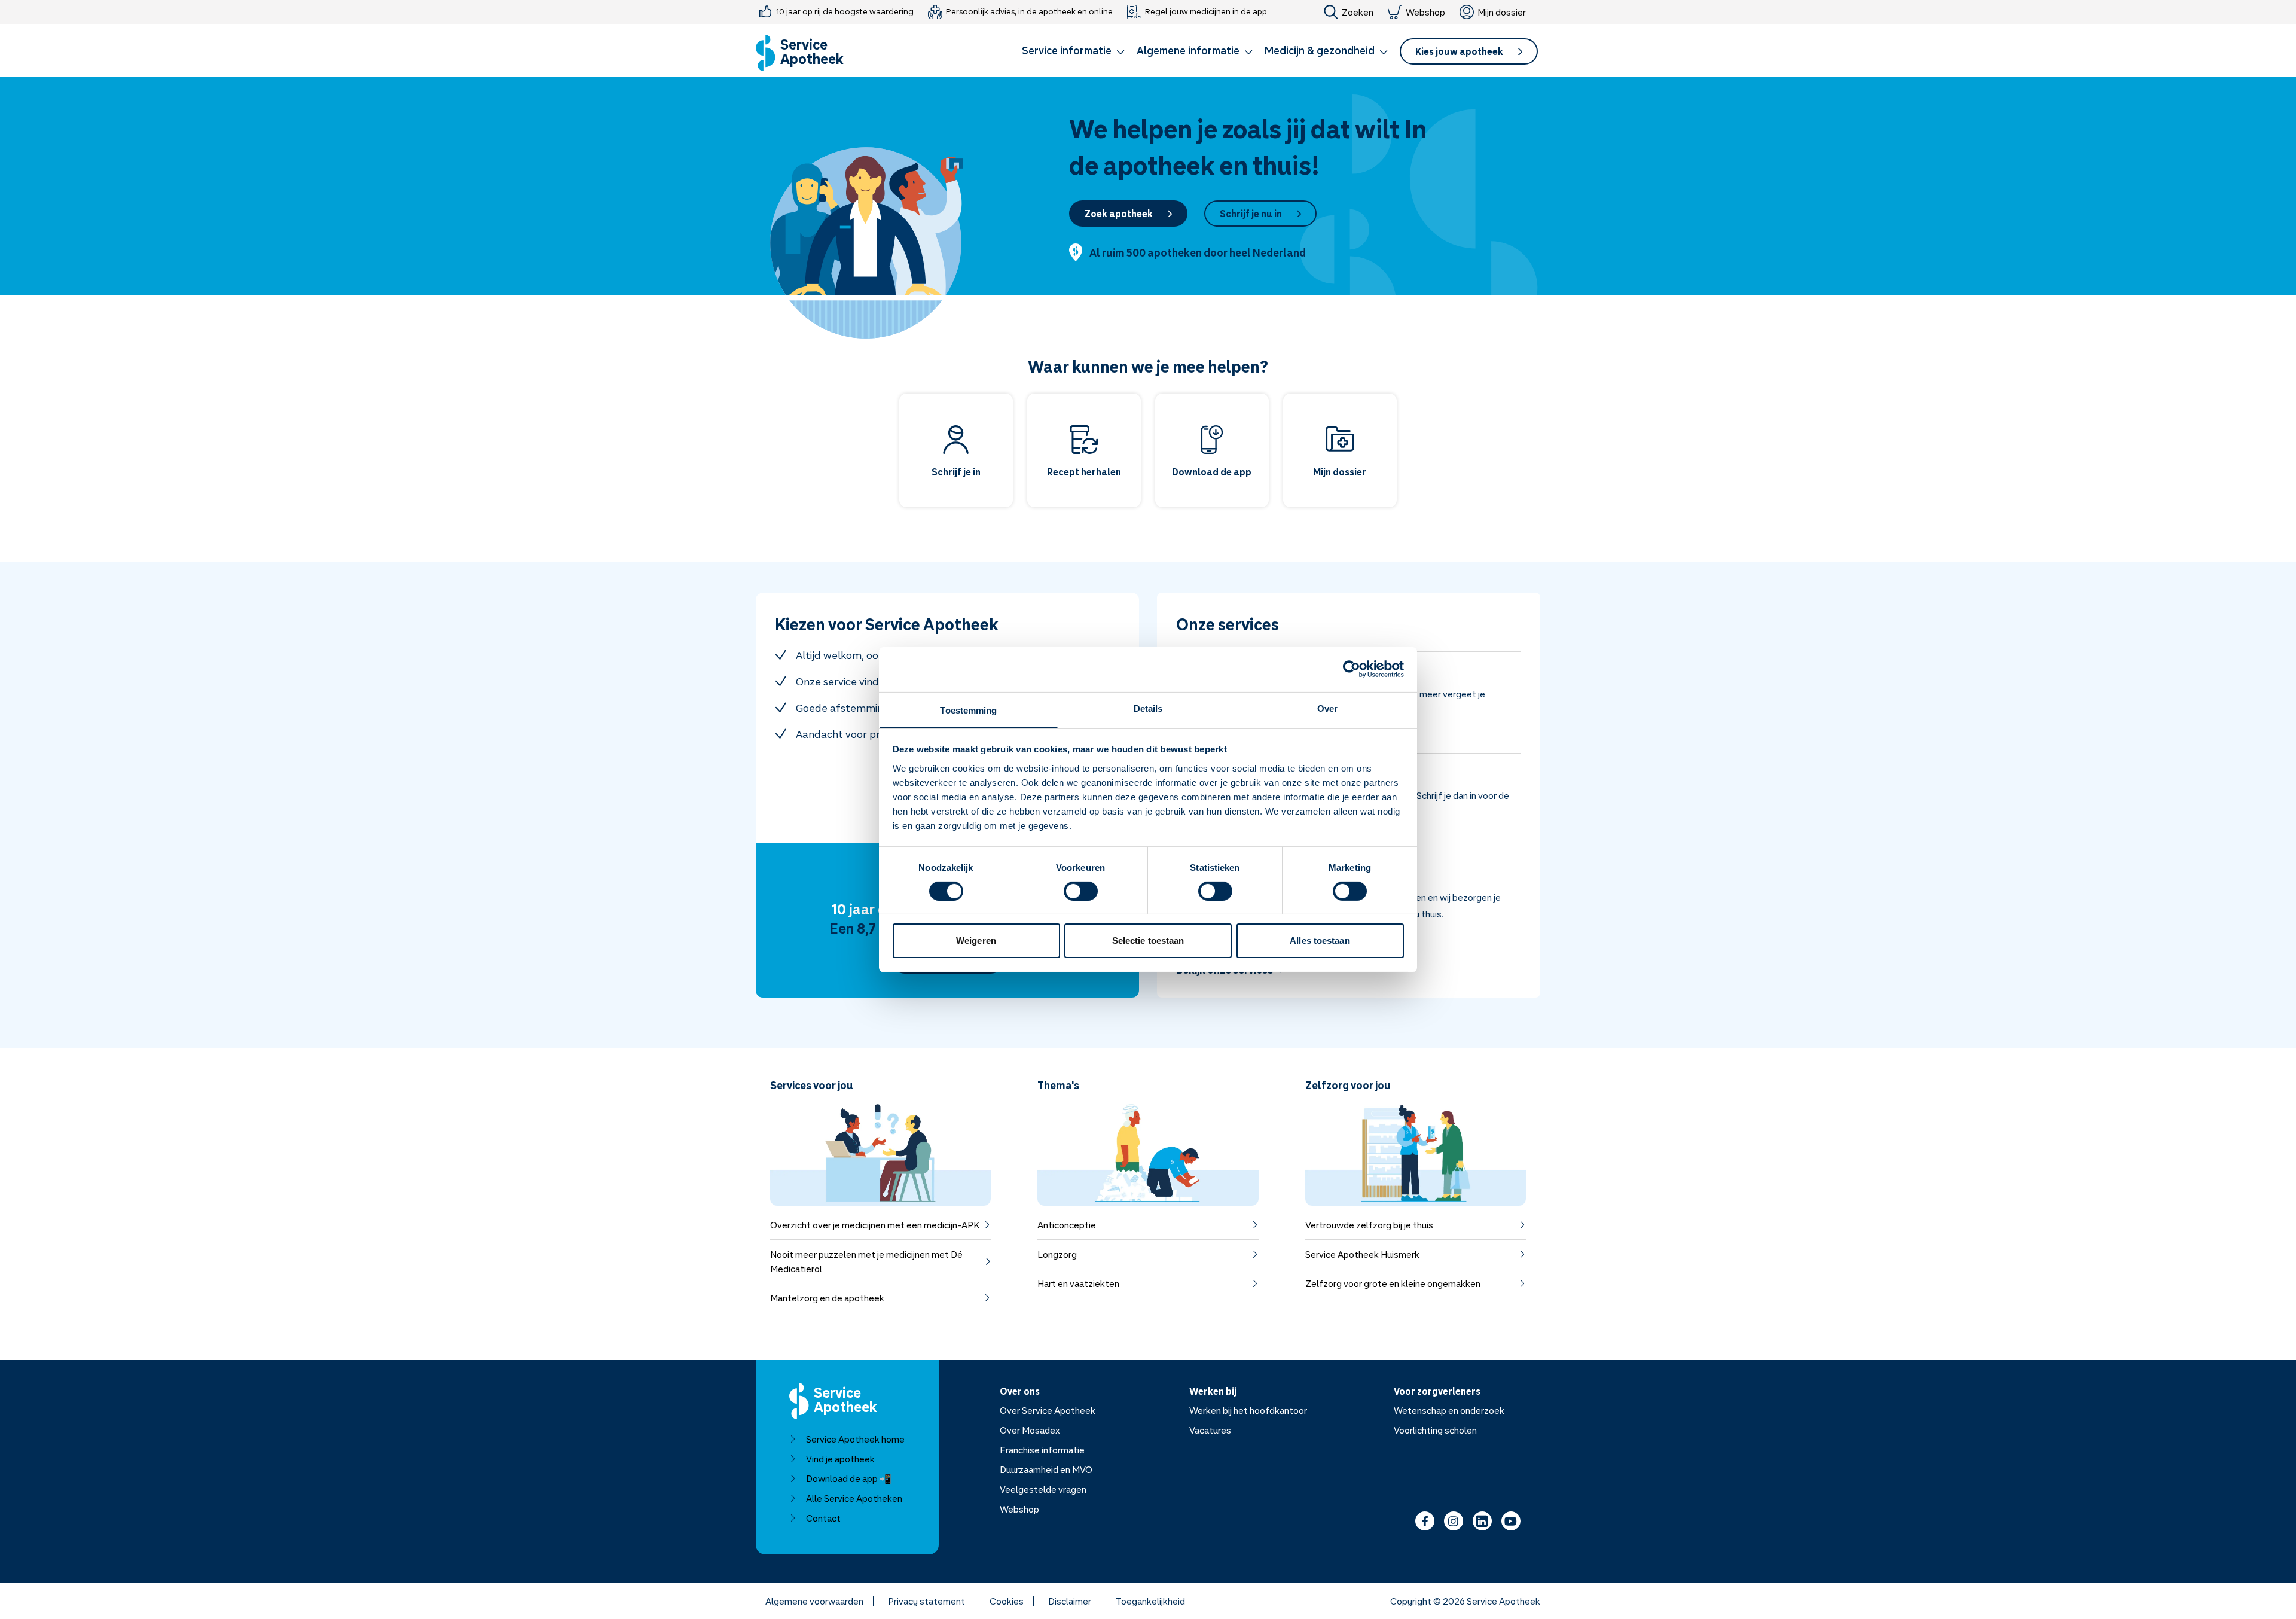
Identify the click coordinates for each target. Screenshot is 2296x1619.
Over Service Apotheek (1048, 1410)
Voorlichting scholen (1435, 1430)
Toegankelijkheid (1150, 1601)
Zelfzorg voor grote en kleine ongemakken (1393, 1283)
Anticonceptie (1067, 1225)
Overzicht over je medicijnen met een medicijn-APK (875, 1225)
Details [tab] (1148, 708)
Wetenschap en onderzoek (1449, 1410)
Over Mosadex (1030, 1430)
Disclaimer (1070, 1601)
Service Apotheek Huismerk (1362, 1254)
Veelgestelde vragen (1043, 1489)
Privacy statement (926, 1601)
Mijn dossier (1502, 12)
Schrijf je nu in (1251, 214)
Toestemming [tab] (968, 710)
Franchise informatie (1042, 1450)
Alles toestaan (1320, 940)
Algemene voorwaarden (814, 1601)
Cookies (1007, 1601)
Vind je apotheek (840, 1459)
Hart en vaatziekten (1078, 1283)
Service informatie (1067, 50)
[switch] (1081, 891)
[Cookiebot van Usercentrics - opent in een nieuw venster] (1352, 669)
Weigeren (976, 940)
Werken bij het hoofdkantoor (1248, 1410)
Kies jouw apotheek (1459, 51)
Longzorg (1057, 1254)
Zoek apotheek (1119, 214)
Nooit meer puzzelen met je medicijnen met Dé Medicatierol (866, 1261)
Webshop (1425, 12)
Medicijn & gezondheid (1320, 50)
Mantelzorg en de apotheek (827, 1298)
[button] (1073, 53)
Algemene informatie (1188, 50)
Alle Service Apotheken (854, 1498)
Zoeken (1358, 12)
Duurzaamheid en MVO (1046, 1469)
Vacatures (1210, 1430)
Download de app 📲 (849, 1478)
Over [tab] (1327, 708)
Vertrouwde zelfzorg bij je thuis (1369, 1225)
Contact (823, 1518)
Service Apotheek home (855, 1439)
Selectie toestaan (1148, 940)
